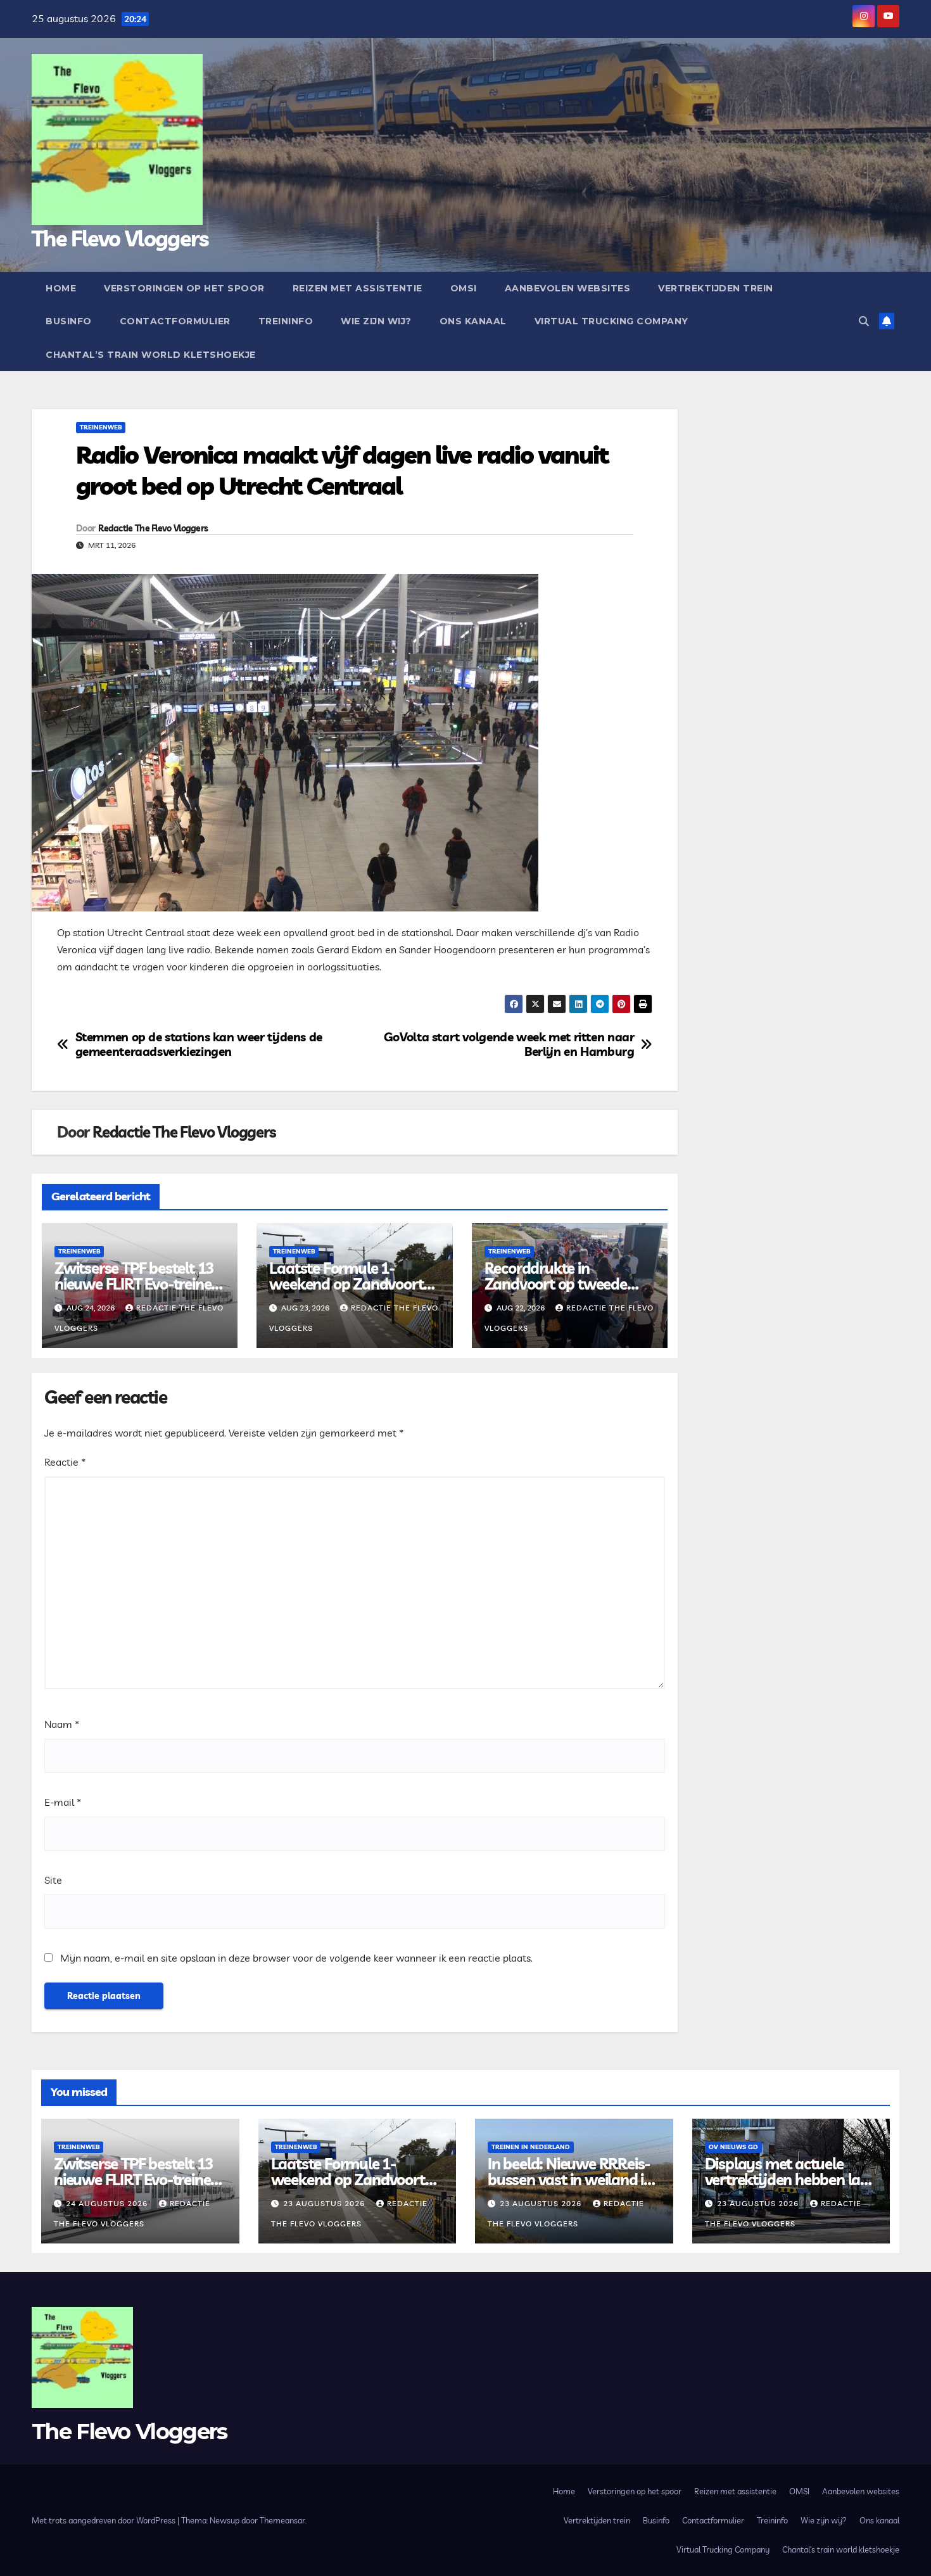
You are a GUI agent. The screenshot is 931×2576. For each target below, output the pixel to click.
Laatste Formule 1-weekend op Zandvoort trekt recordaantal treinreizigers (346, 1292)
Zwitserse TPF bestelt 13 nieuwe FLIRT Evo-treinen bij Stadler (137, 1284)
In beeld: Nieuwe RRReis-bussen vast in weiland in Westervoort (570, 2179)
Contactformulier (175, 321)
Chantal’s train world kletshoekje (151, 355)
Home (61, 288)
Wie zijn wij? (376, 321)
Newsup (225, 2520)
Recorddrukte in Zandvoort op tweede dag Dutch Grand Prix (556, 1284)
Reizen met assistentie (358, 288)
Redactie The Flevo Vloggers (153, 528)
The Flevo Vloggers (120, 238)
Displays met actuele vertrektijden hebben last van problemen (789, 2179)
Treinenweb (101, 427)
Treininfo (286, 321)
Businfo (69, 321)
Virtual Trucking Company (611, 321)
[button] (864, 321)
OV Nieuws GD (733, 2147)
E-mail (63, 1802)
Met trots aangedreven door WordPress (104, 2520)
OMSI (464, 288)
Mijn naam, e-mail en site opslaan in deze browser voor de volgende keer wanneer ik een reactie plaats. (296, 1958)
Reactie (65, 1462)
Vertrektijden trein (716, 288)
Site (53, 1880)
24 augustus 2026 (108, 2203)
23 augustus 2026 (325, 2203)
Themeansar (282, 2520)
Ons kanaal (473, 321)
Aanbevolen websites (568, 288)
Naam (62, 1724)
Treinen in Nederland (531, 2147)
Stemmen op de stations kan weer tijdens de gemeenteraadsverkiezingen (199, 1044)
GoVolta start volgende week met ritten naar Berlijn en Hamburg (509, 1044)
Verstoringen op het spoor (184, 288)
